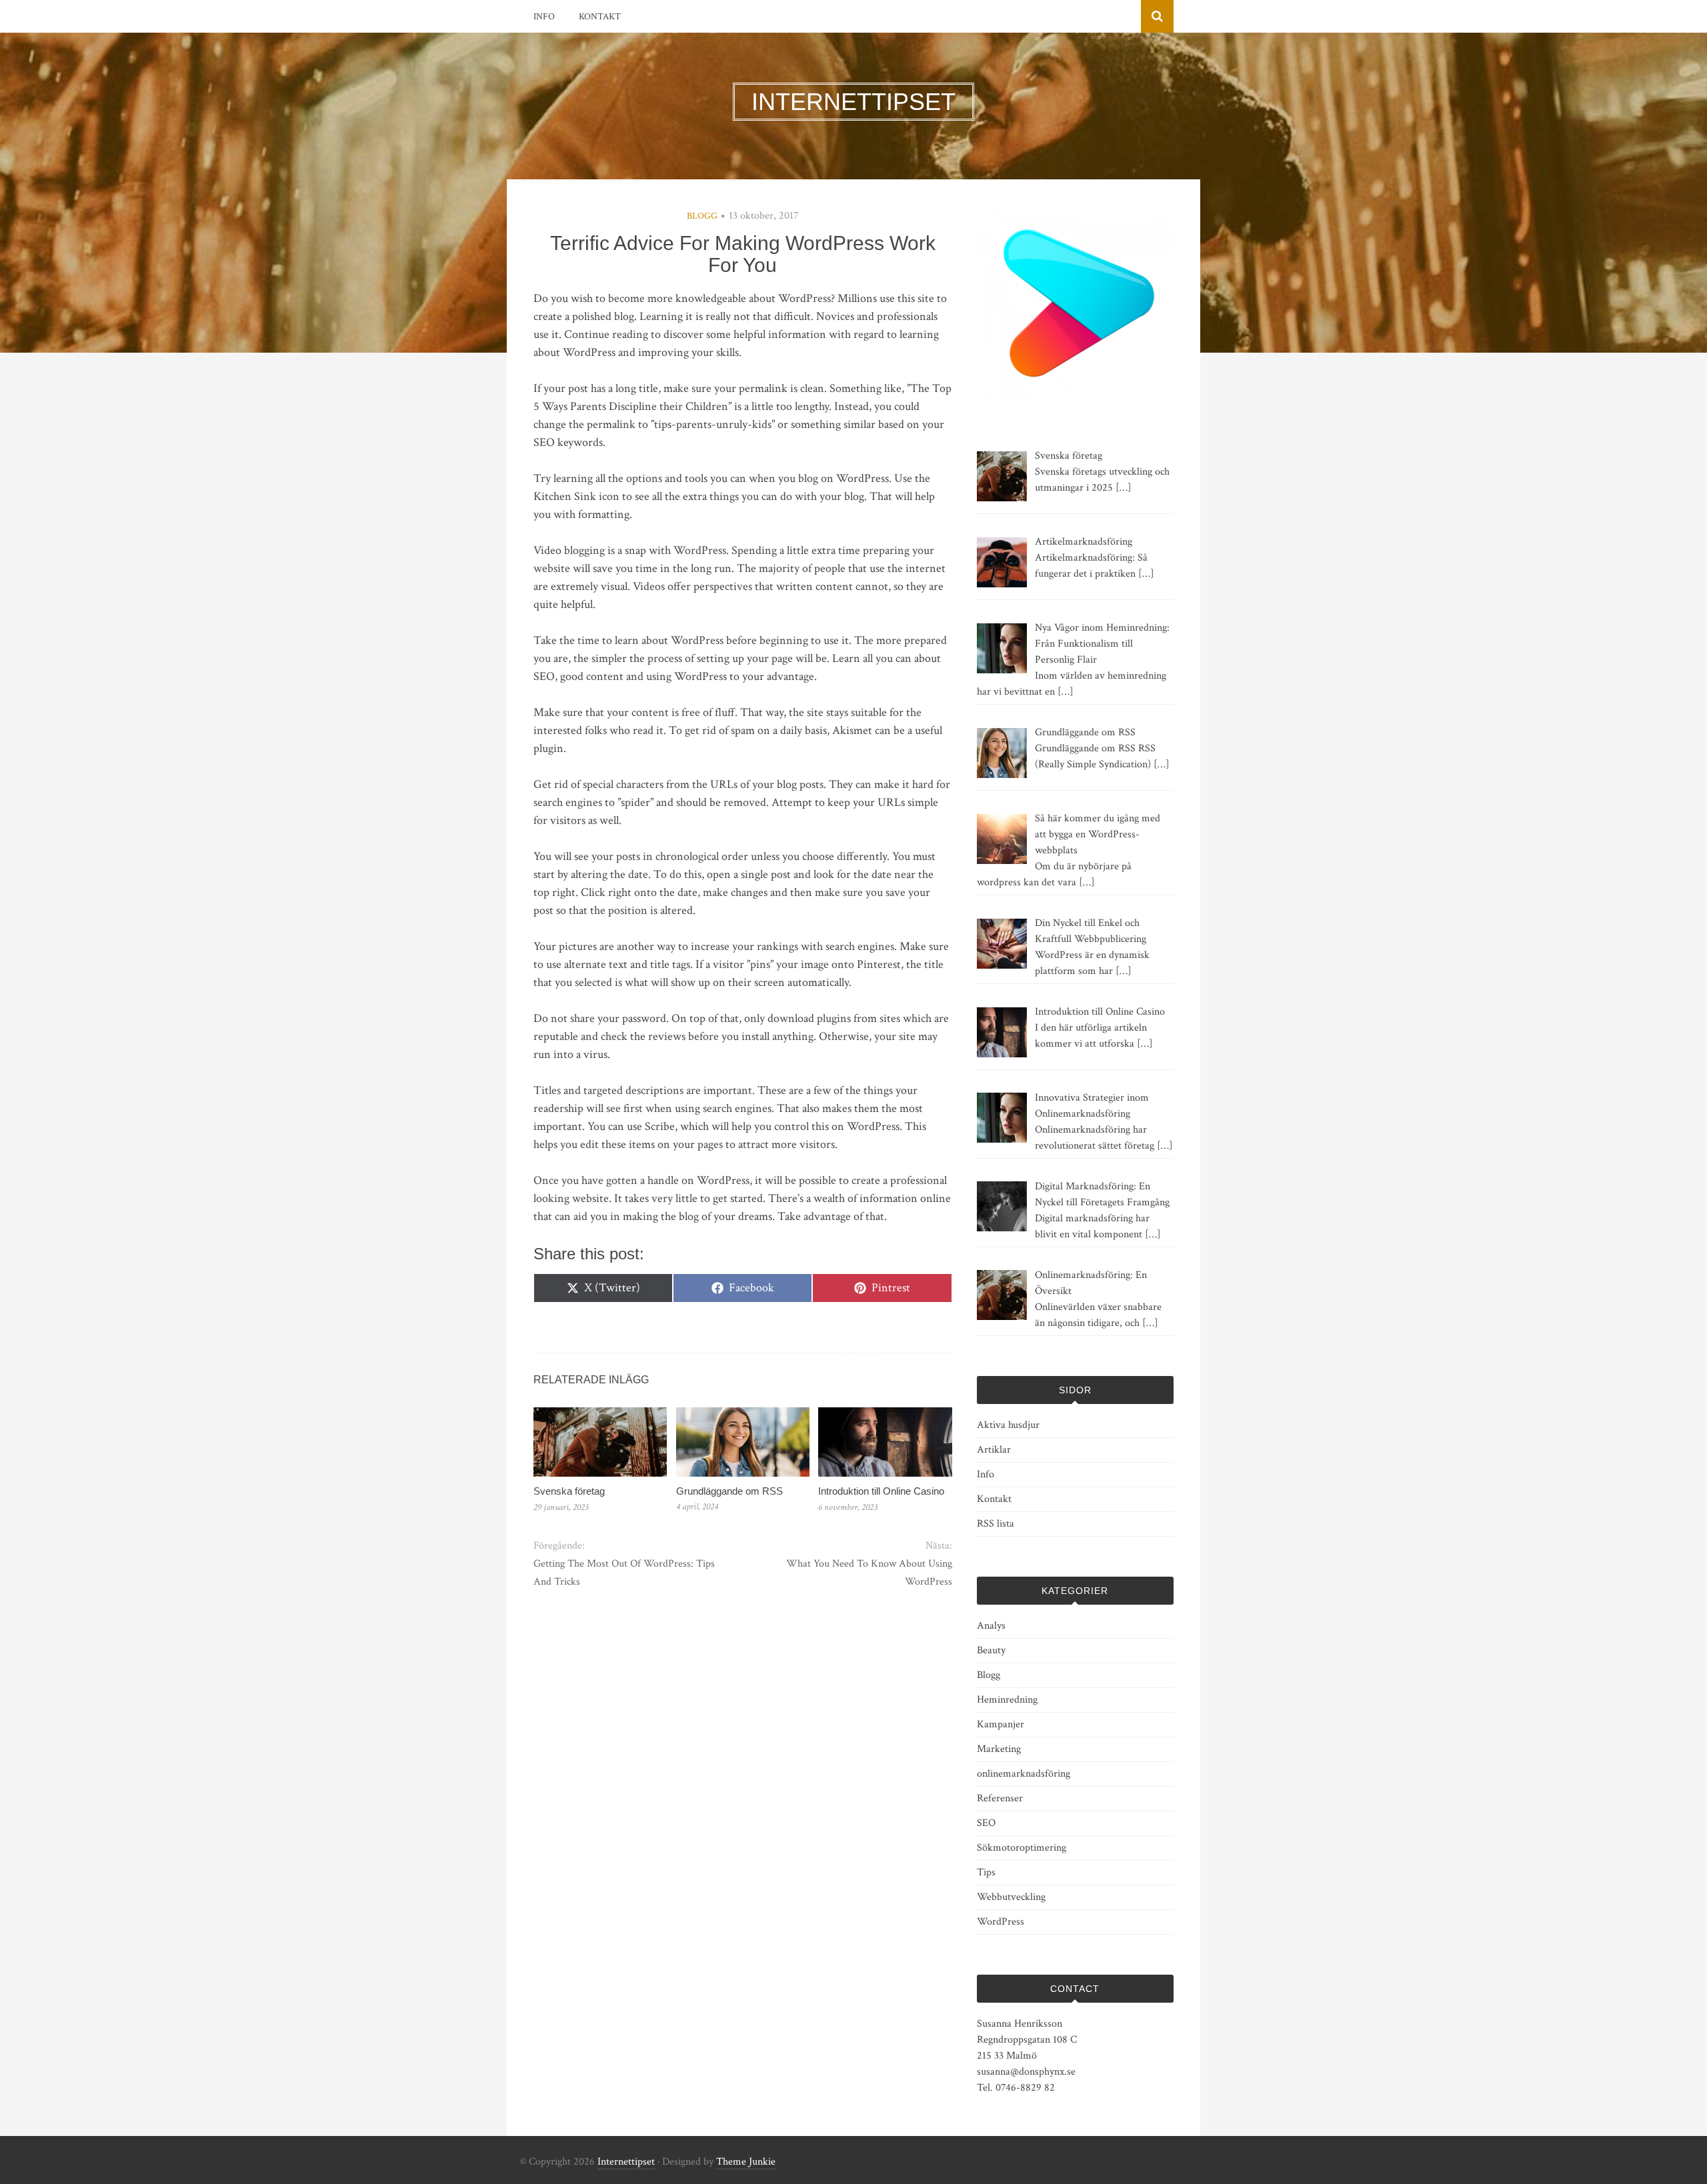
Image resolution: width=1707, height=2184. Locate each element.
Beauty (991, 1650)
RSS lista (996, 1524)
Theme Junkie (746, 2162)
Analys (991, 1626)
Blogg (702, 216)
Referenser (1000, 1798)
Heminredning (1007, 1700)
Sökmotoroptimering (1022, 1848)
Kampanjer (1001, 1724)
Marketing (999, 1749)
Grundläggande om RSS (729, 1491)
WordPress (1001, 1922)
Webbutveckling (1011, 1897)
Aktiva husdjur (1008, 1425)
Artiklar (994, 1450)
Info (544, 17)
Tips (986, 1872)
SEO (986, 1823)
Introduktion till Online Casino (881, 1491)
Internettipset (626, 2162)
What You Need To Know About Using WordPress (869, 1573)
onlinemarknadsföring (1024, 1774)
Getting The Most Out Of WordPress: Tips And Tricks (624, 1573)
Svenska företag (569, 1491)
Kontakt (600, 17)
